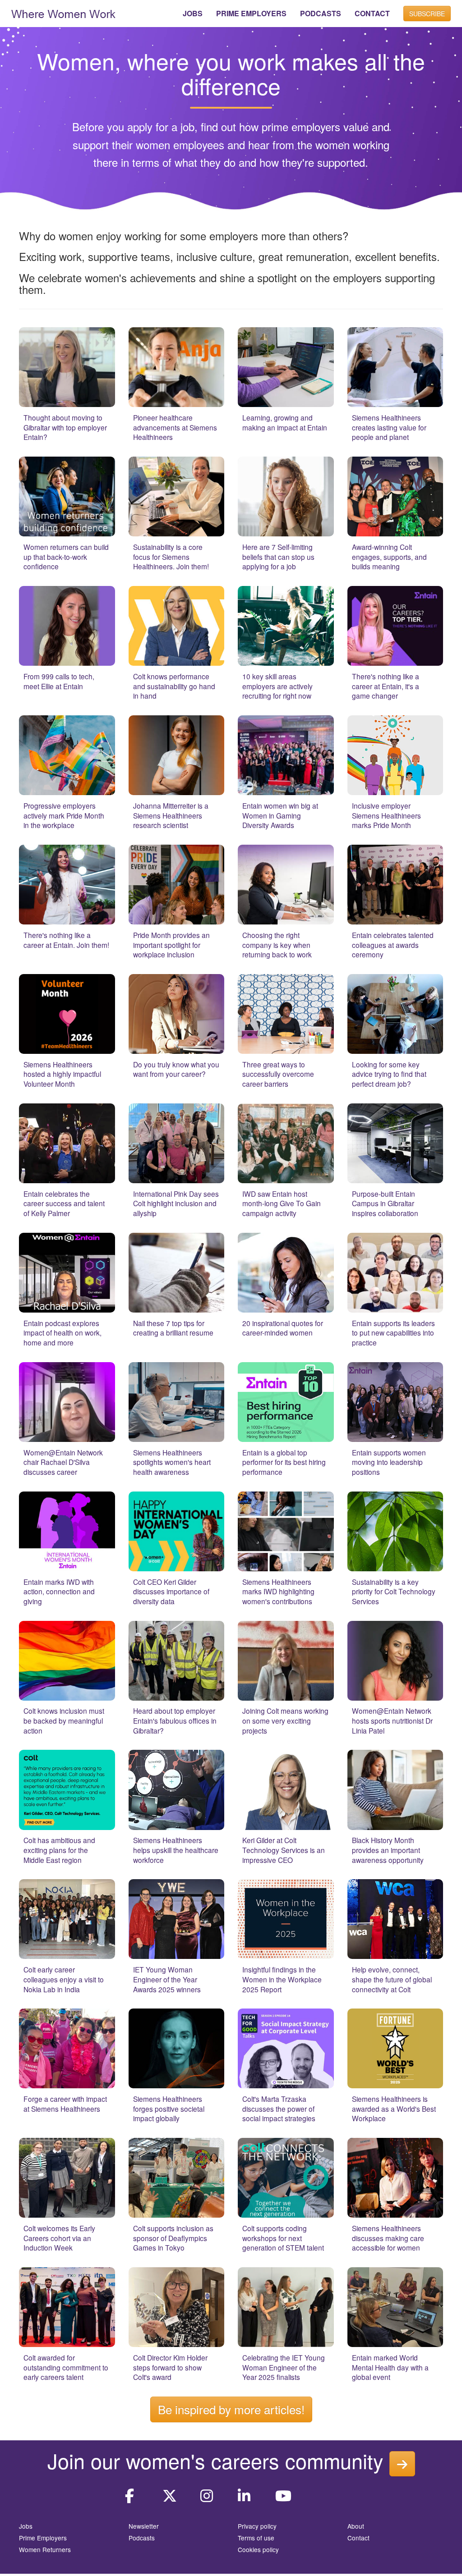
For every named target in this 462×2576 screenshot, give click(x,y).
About (356, 2526)
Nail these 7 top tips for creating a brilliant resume (173, 1328)
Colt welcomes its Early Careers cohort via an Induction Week (59, 2238)
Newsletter (144, 2526)
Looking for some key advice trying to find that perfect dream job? (389, 1074)
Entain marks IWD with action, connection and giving (59, 1591)
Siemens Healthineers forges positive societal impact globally (169, 2108)
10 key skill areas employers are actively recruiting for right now (277, 686)
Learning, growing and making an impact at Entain (285, 422)
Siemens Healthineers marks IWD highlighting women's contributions (278, 1591)
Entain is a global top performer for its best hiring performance (284, 1462)
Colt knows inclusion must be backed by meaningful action (64, 1720)
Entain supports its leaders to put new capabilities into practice (393, 1333)
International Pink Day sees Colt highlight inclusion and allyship (176, 1203)
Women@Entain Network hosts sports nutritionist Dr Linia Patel (392, 1720)
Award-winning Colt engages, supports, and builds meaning (389, 556)
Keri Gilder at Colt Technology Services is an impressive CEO (284, 1850)
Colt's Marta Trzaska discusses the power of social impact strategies (279, 2108)
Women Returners (45, 2549)
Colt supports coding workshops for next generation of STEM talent (283, 2238)
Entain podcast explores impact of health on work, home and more (62, 1333)
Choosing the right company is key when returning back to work (277, 945)
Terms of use (256, 2538)
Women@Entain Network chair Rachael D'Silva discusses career (63, 1462)
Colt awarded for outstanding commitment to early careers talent (66, 2367)
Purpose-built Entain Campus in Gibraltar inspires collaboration (385, 1203)
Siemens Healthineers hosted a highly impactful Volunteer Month (62, 1074)
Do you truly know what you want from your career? (176, 1069)
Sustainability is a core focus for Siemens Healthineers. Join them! (171, 556)
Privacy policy (257, 2526)
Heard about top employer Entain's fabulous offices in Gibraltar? (175, 1720)
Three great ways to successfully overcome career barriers (278, 1074)
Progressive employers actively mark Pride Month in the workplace (64, 815)
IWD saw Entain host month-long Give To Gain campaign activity (282, 1203)
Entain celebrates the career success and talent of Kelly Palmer (64, 1203)
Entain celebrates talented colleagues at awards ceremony (393, 945)
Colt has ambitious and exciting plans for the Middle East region (59, 1850)
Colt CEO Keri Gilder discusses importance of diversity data (171, 1591)
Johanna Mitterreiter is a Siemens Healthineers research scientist (171, 815)
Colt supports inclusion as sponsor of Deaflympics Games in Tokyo (173, 2238)
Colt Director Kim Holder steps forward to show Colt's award (170, 2367)
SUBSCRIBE (427, 14)
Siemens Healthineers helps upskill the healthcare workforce (176, 1850)
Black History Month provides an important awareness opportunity (388, 1850)
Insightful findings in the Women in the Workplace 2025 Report (282, 1979)
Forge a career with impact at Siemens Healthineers (65, 2104)
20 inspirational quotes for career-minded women (283, 1328)
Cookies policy (258, 2549)
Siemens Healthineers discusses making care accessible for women (388, 2238)
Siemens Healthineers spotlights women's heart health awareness (172, 1462)
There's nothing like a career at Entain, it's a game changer (386, 686)
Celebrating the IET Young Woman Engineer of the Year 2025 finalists (284, 2367)
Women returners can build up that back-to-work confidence (66, 556)
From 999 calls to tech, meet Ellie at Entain (59, 681)
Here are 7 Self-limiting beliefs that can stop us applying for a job (278, 556)
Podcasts (142, 2538)
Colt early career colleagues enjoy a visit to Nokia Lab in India (64, 1979)
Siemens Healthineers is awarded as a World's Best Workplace (394, 2108)
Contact (358, 2538)
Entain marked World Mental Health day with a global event (390, 2367)
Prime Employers (43, 2538)
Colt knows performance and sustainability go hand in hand (174, 686)
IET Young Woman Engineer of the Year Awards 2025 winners (167, 1979)
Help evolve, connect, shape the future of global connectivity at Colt (392, 1979)
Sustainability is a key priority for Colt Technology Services (394, 1591)
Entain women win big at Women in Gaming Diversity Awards (280, 815)
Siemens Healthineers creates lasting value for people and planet (389, 427)
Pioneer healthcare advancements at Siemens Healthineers (175, 427)
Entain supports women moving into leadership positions (389, 1462)
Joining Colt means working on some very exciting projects (285, 1720)
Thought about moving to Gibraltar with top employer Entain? (65, 427)
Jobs (26, 2526)
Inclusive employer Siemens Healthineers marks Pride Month (386, 815)
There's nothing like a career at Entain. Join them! (66, 940)
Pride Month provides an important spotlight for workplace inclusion (171, 945)
